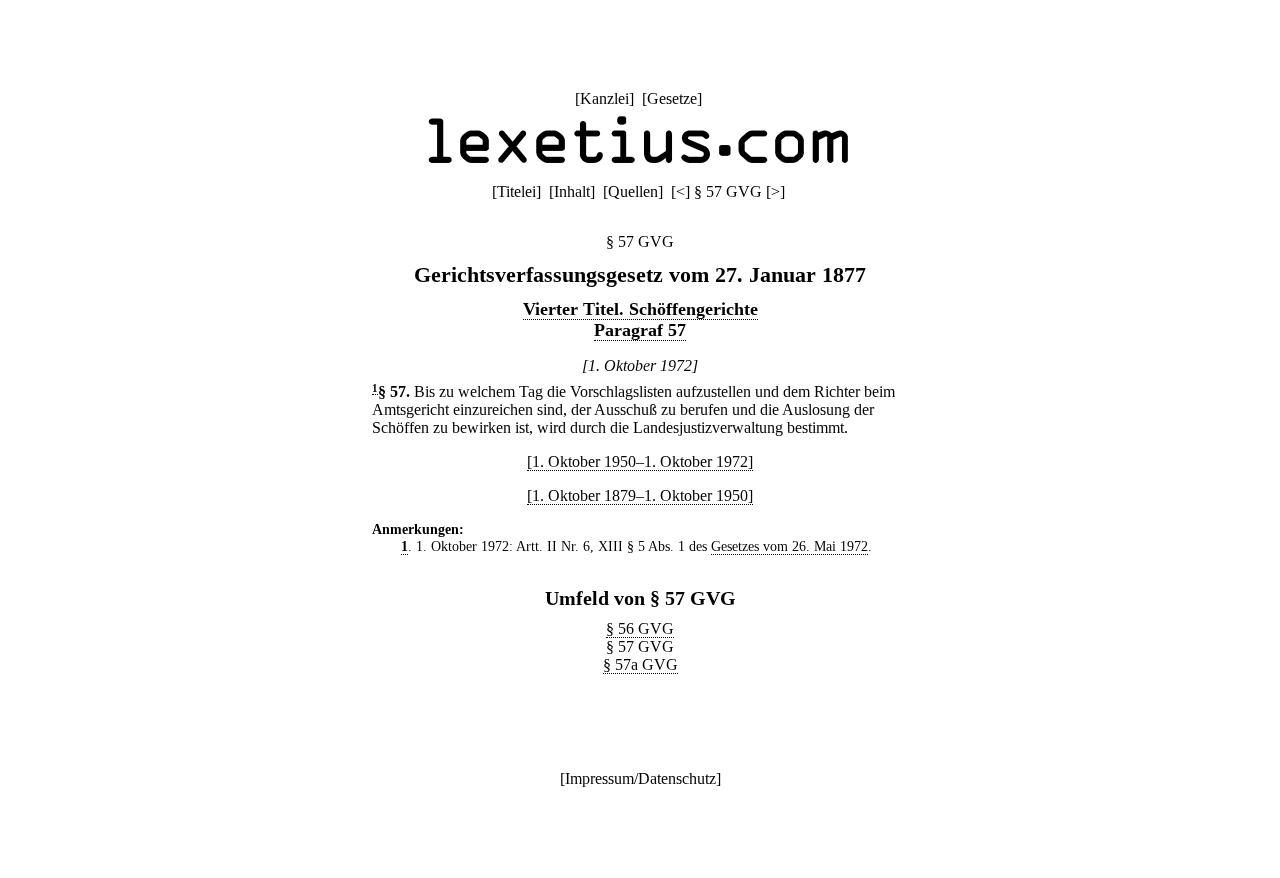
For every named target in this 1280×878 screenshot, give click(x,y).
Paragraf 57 (640, 330)
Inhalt (572, 191)
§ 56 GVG (640, 628)
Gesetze (672, 98)
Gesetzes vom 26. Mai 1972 (789, 546)
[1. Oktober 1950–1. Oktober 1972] (640, 461)
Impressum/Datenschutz (640, 778)
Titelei (516, 191)
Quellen (633, 191)
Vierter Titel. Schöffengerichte (640, 309)
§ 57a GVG (640, 664)
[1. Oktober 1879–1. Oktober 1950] (640, 495)
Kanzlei (604, 98)
